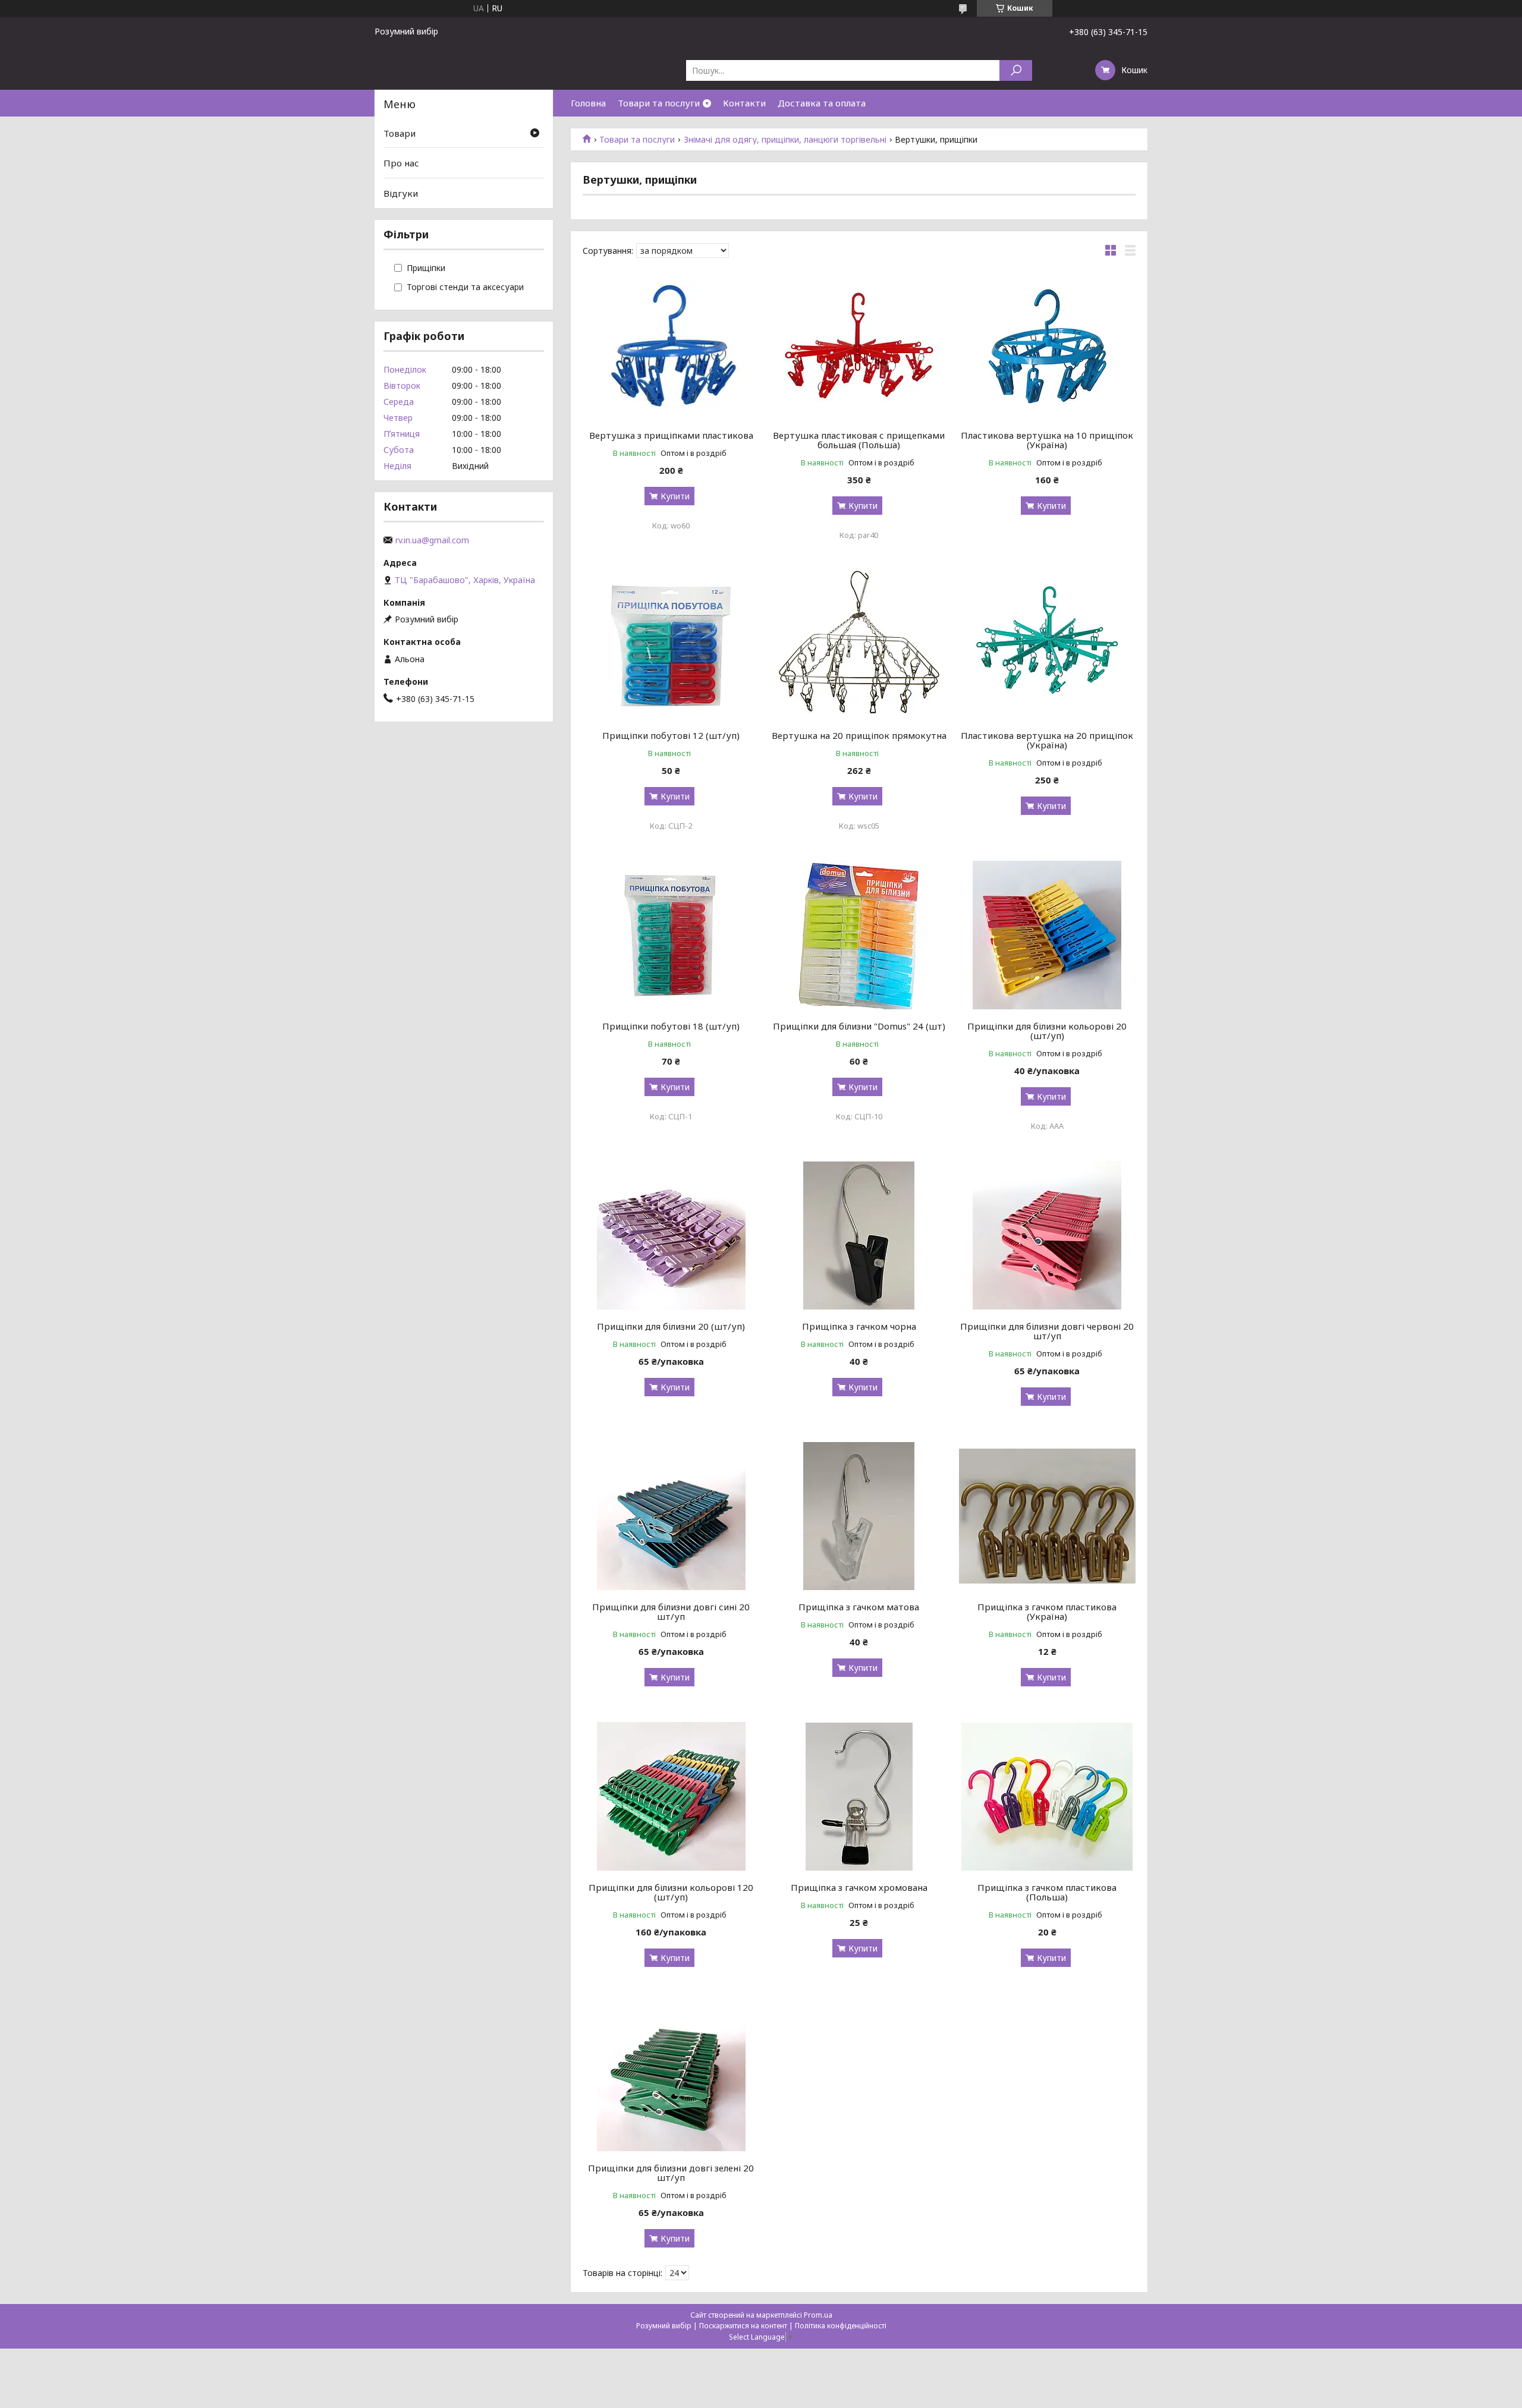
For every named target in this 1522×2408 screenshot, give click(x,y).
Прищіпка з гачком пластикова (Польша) (1047, 1892)
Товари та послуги (659, 103)
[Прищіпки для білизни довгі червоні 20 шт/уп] (1047, 1235)
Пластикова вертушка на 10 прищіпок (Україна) (1047, 440)
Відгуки (401, 193)
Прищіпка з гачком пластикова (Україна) (1047, 1611)
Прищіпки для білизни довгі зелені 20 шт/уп (671, 2173)
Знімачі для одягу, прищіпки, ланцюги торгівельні (785, 140)
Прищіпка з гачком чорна (859, 1326)
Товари (400, 133)
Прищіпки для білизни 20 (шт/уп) (671, 1326)
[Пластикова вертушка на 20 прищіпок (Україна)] (1047, 644)
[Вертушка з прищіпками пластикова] (671, 344)
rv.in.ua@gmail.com (432, 540)
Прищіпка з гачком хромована (859, 1887)
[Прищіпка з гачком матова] (859, 1516)
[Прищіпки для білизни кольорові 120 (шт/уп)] (671, 1796)
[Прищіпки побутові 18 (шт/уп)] (671, 935)
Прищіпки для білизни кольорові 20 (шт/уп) (1047, 1031)
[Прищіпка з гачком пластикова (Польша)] (1047, 1796)
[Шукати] (1016, 70)
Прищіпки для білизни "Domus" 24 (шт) (859, 1026)
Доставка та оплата (822, 103)
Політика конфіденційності (841, 2326)
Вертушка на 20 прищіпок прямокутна (859, 735)
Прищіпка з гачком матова (859, 1607)
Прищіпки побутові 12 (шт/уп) (671, 735)
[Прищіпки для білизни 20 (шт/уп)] (671, 1235)
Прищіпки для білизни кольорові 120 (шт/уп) (671, 1892)
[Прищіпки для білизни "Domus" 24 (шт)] (859, 935)
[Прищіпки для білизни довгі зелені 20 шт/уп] (671, 2077)
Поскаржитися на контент (743, 2326)
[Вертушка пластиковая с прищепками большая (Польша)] (859, 344)
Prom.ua (818, 2315)
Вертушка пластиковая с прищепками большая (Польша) (859, 440)
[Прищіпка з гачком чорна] (859, 1235)
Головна (588, 103)
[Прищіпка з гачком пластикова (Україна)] (1047, 1516)
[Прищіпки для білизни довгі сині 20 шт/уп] (671, 1516)
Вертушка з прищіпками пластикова (671, 435)
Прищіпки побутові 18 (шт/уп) (671, 1026)
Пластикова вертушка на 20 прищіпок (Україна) (1047, 740)
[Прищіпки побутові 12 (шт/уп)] (671, 644)
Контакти (744, 103)
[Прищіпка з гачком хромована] (859, 1796)
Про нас (401, 163)
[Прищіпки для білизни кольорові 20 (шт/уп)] (1047, 935)
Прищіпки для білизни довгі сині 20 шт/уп (671, 1611)
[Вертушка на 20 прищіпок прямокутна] (859, 644)
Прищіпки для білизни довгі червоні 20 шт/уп (1047, 1331)
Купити (675, 496)
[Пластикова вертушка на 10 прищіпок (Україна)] (1047, 344)
